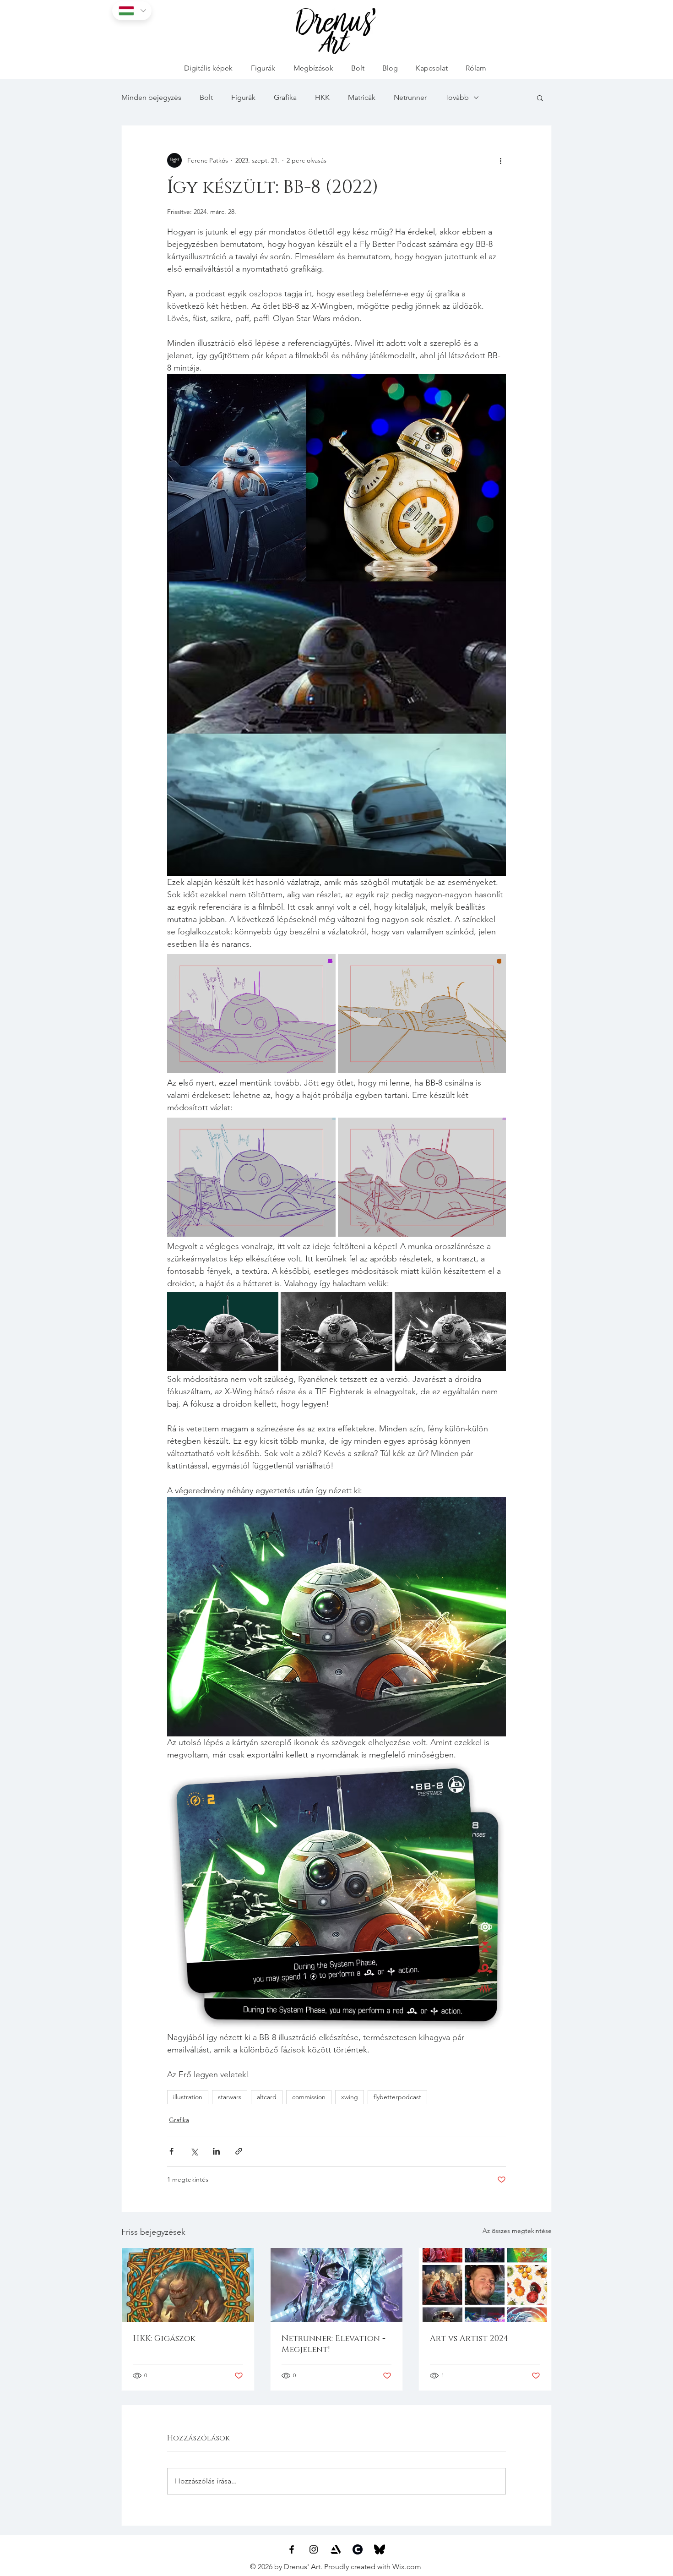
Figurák (243, 97)
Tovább (457, 97)
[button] (540, 98)
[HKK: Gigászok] (188, 2285)
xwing (350, 2097)
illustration (188, 2097)
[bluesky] (380, 2549)
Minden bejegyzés (151, 97)
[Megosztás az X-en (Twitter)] (194, 2151)
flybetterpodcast (397, 2097)
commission (309, 2097)
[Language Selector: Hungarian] (132, 11)
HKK (322, 97)
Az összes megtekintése (517, 2231)
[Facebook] (292, 2549)
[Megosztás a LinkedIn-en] (216, 2151)
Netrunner (410, 97)
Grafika (285, 97)
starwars (230, 2097)
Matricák (362, 97)
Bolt (206, 97)
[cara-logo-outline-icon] (358, 2549)
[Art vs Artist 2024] (485, 2285)
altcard (267, 2097)
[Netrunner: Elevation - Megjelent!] (337, 2285)
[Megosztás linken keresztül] (239, 2151)
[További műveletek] (500, 160)
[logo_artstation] (336, 2549)
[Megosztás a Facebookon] (171, 2151)
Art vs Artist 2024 (469, 2339)
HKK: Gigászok (164, 2339)
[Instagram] (314, 2549)
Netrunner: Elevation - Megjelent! (334, 2344)
